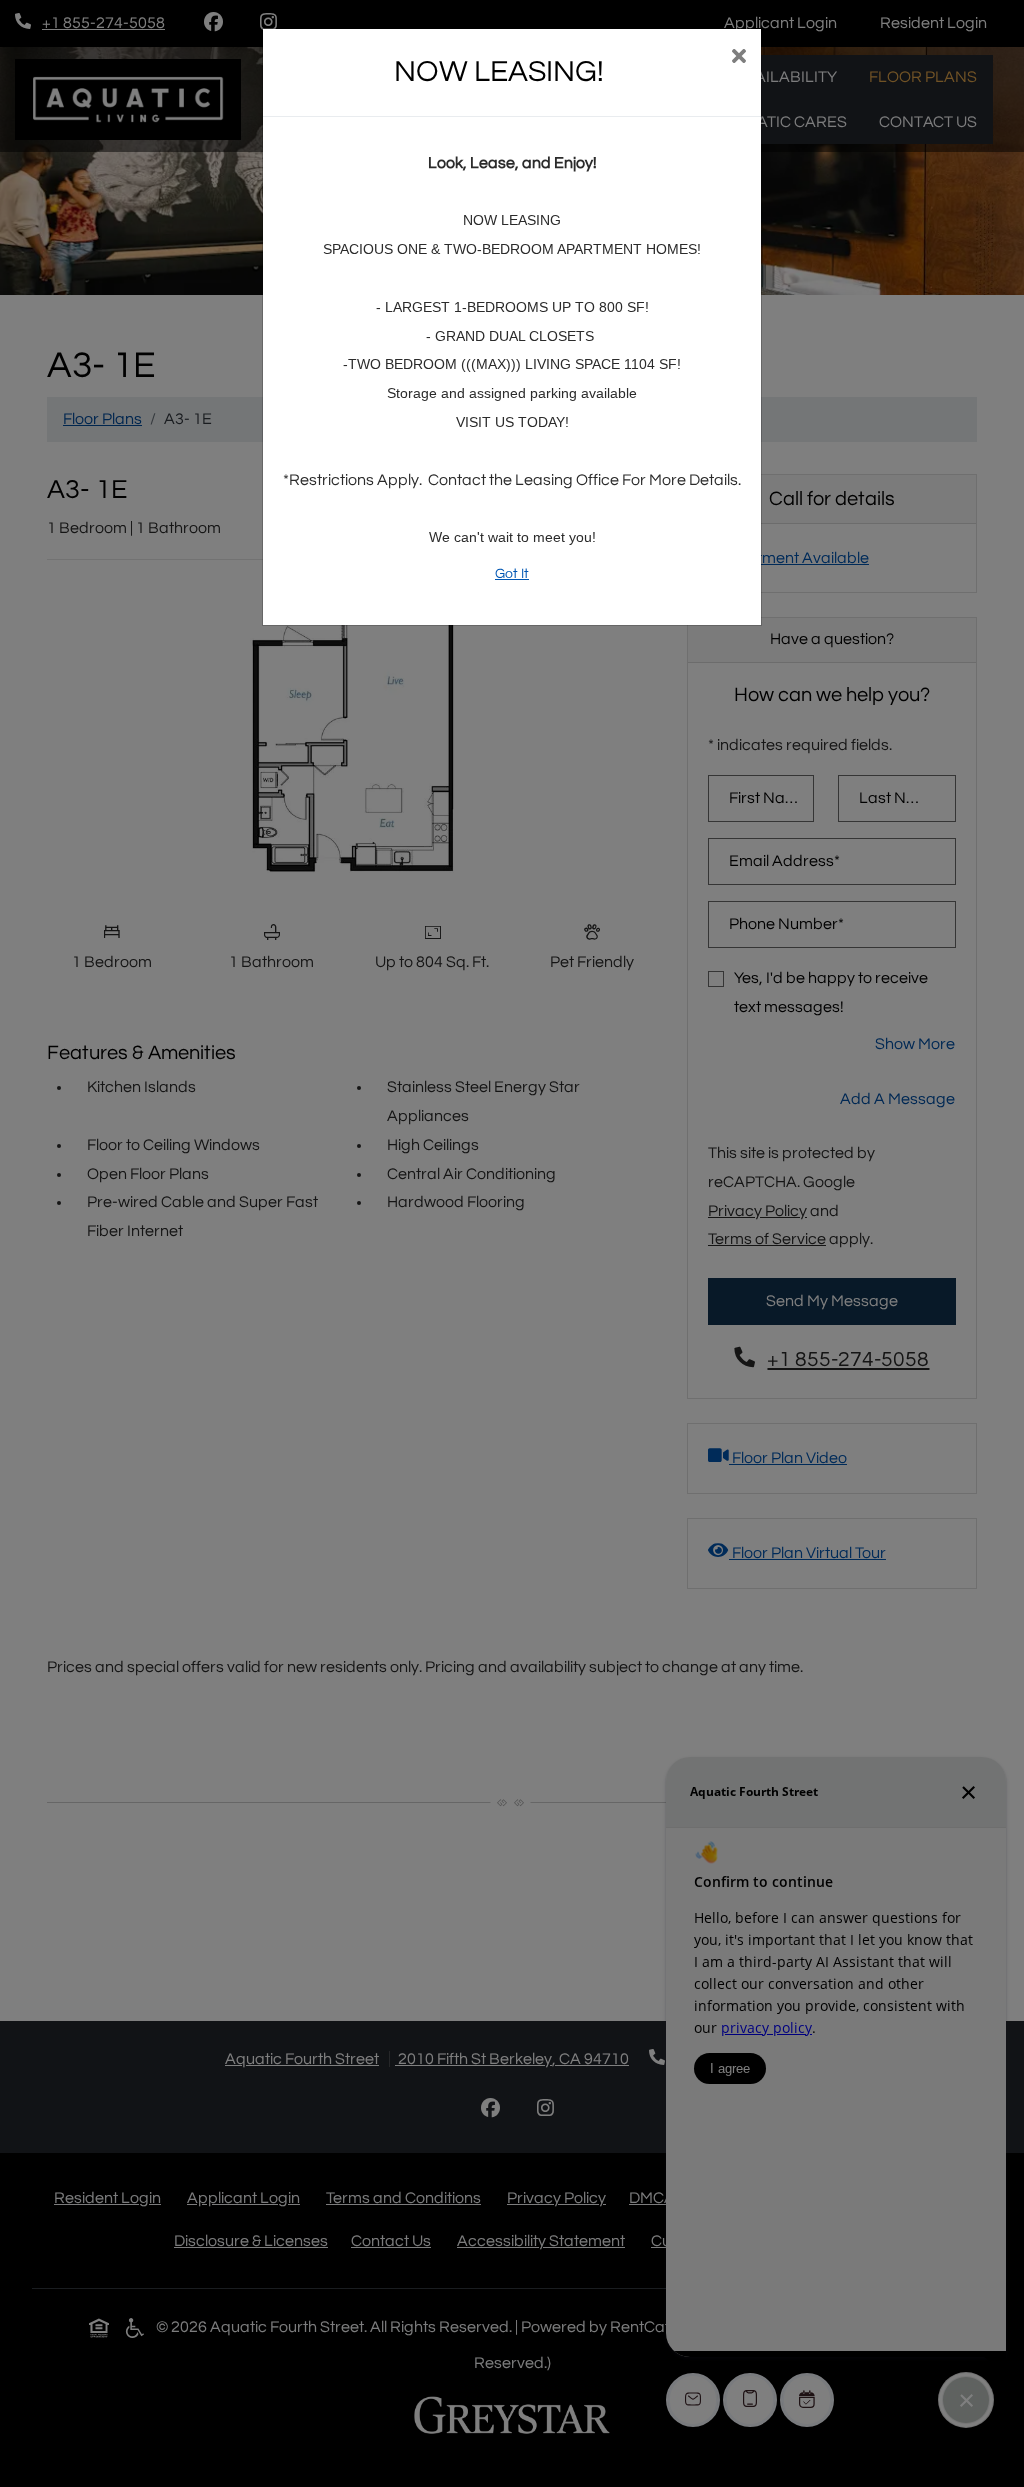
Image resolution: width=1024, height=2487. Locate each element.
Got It (512, 574)
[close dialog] (738, 58)
